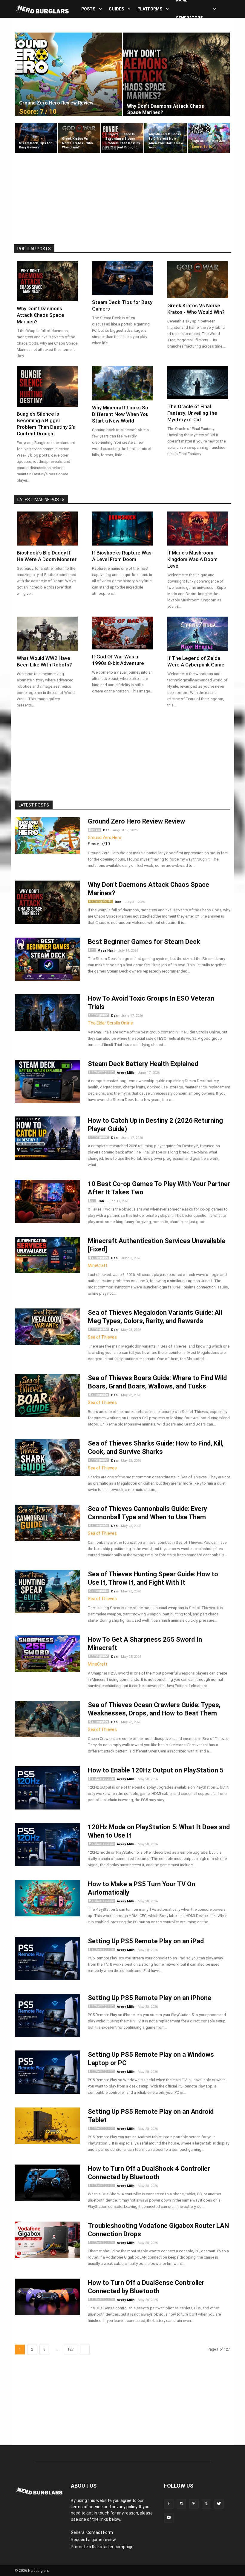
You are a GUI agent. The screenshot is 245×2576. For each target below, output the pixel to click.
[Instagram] (181, 2504)
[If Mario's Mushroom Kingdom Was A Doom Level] (198, 529)
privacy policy (124, 2507)
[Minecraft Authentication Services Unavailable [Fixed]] (48, 1255)
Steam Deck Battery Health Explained (143, 1064)
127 (71, 2349)
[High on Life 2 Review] (209, 138)
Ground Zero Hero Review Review (136, 821)
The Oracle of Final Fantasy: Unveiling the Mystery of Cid (192, 413)
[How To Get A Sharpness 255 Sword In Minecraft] (48, 1654)
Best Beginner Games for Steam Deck (144, 942)
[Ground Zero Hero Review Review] (68, 74)
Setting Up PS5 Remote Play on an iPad (146, 1941)
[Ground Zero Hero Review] (48, 836)
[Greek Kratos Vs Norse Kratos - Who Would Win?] (79, 138)
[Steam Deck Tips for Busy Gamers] (36, 138)
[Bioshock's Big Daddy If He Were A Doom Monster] (47, 529)
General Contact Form (92, 2532)
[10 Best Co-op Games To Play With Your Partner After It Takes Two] (48, 1201)
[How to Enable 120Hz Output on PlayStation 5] (48, 1788)
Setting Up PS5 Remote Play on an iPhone (150, 1998)
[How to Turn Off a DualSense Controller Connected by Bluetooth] (48, 2297)
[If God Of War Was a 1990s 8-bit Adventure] (122, 633)
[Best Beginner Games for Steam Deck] (48, 959)
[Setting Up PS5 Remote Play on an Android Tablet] (48, 2126)
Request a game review (93, 2540)
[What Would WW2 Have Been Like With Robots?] (47, 634)
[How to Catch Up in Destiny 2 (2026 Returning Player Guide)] (48, 1138)
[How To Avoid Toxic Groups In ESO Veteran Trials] (48, 1013)
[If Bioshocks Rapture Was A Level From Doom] (122, 529)
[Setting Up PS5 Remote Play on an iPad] (48, 1959)
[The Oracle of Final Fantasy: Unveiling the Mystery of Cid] (198, 383)
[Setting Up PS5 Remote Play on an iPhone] (48, 2015)
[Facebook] (169, 2504)
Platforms (150, 9)
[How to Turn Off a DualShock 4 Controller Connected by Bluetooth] (48, 2183)
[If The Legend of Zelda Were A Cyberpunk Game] (198, 634)
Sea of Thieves (102, 1337)
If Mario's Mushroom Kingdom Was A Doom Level (192, 559)
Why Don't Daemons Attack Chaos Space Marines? (40, 315)
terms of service (87, 2507)
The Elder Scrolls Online (110, 1023)
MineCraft (98, 1265)
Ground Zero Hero (105, 838)
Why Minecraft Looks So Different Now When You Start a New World (120, 414)
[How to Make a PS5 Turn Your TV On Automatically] (48, 1898)
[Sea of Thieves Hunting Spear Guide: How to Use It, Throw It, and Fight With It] (48, 1592)
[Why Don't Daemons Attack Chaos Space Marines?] (176, 74)
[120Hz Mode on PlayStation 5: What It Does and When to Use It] (48, 1845)
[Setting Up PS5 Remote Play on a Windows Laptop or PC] (48, 2072)
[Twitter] (219, 2504)
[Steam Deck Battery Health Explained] (48, 1081)
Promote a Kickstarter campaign (102, 2547)
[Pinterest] (194, 2504)
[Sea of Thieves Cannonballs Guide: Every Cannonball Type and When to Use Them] (48, 1523)
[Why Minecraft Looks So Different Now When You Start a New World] (165, 138)
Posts (88, 9)
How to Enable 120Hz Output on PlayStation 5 (156, 1770)
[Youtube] (169, 2518)
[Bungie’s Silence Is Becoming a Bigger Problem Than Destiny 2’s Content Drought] (122, 138)
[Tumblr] (206, 2504)
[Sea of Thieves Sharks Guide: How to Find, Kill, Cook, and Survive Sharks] (48, 1458)
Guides (116, 9)
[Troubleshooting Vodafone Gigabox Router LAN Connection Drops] (48, 2240)
